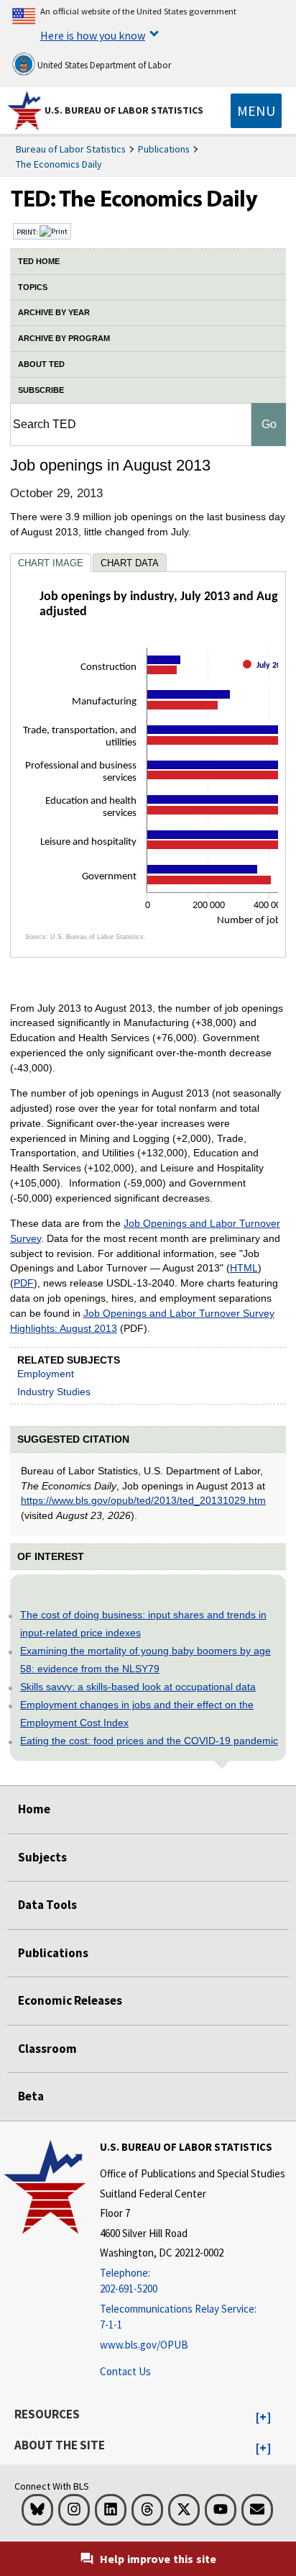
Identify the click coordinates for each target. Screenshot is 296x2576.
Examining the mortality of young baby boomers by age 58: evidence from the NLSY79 (145, 1660)
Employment (46, 1374)
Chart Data (130, 563)
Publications (164, 149)
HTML (244, 1268)
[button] (263, 2418)
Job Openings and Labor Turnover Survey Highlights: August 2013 (142, 1321)
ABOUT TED (41, 364)
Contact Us (125, 2371)
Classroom (47, 2049)
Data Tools (47, 1905)
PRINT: (28, 232)
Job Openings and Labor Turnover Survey (145, 1231)
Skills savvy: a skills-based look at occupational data (138, 1687)
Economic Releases (70, 2000)
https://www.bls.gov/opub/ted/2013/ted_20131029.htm (143, 1500)
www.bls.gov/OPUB (144, 2345)
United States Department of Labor (103, 65)
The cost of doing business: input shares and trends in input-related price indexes (143, 1624)
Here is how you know (93, 35)
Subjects (42, 1857)
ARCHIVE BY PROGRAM (64, 338)
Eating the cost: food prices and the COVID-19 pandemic (149, 1741)
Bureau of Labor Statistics (71, 149)
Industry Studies (54, 1392)
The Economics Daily (59, 164)
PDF (24, 1283)
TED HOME (39, 261)
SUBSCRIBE (41, 390)
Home (34, 1809)
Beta (31, 2096)
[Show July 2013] (269, 677)
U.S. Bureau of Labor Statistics (124, 110)
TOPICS (33, 287)
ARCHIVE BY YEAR (54, 312)
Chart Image (51, 563)
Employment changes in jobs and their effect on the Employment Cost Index (137, 1714)
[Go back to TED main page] (148, 202)
